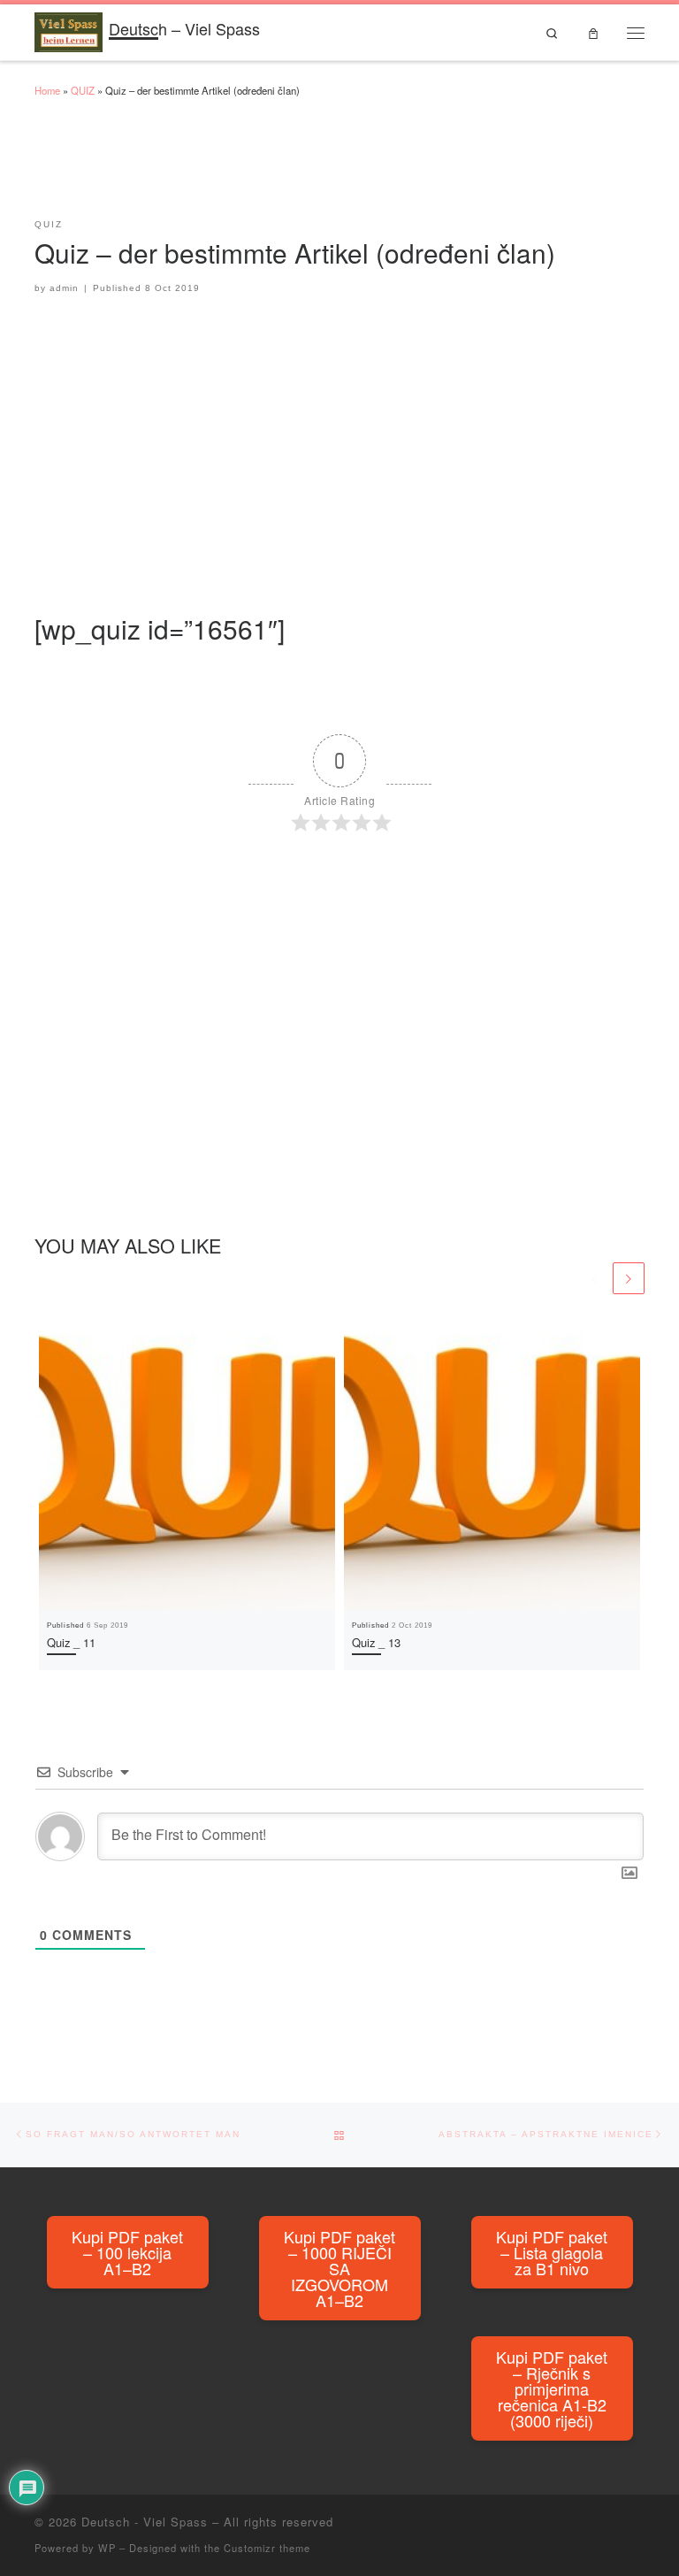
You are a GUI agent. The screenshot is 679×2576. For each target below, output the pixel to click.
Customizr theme (267, 2548)
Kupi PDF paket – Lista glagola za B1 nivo (552, 2252)
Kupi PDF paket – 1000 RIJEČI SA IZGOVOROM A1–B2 (339, 2268)
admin (64, 288)
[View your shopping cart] (593, 32)
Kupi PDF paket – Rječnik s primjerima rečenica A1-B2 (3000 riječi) (552, 2388)
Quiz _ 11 (71, 1642)
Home (47, 90)
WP (107, 2548)
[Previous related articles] (594, 1278)
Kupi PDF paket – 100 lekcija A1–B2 (127, 2252)
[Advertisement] (356, 166)
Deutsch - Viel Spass (145, 2522)
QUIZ (83, 90)
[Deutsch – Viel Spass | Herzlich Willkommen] (69, 29)
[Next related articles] (629, 1278)
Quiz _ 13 (376, 1642)
